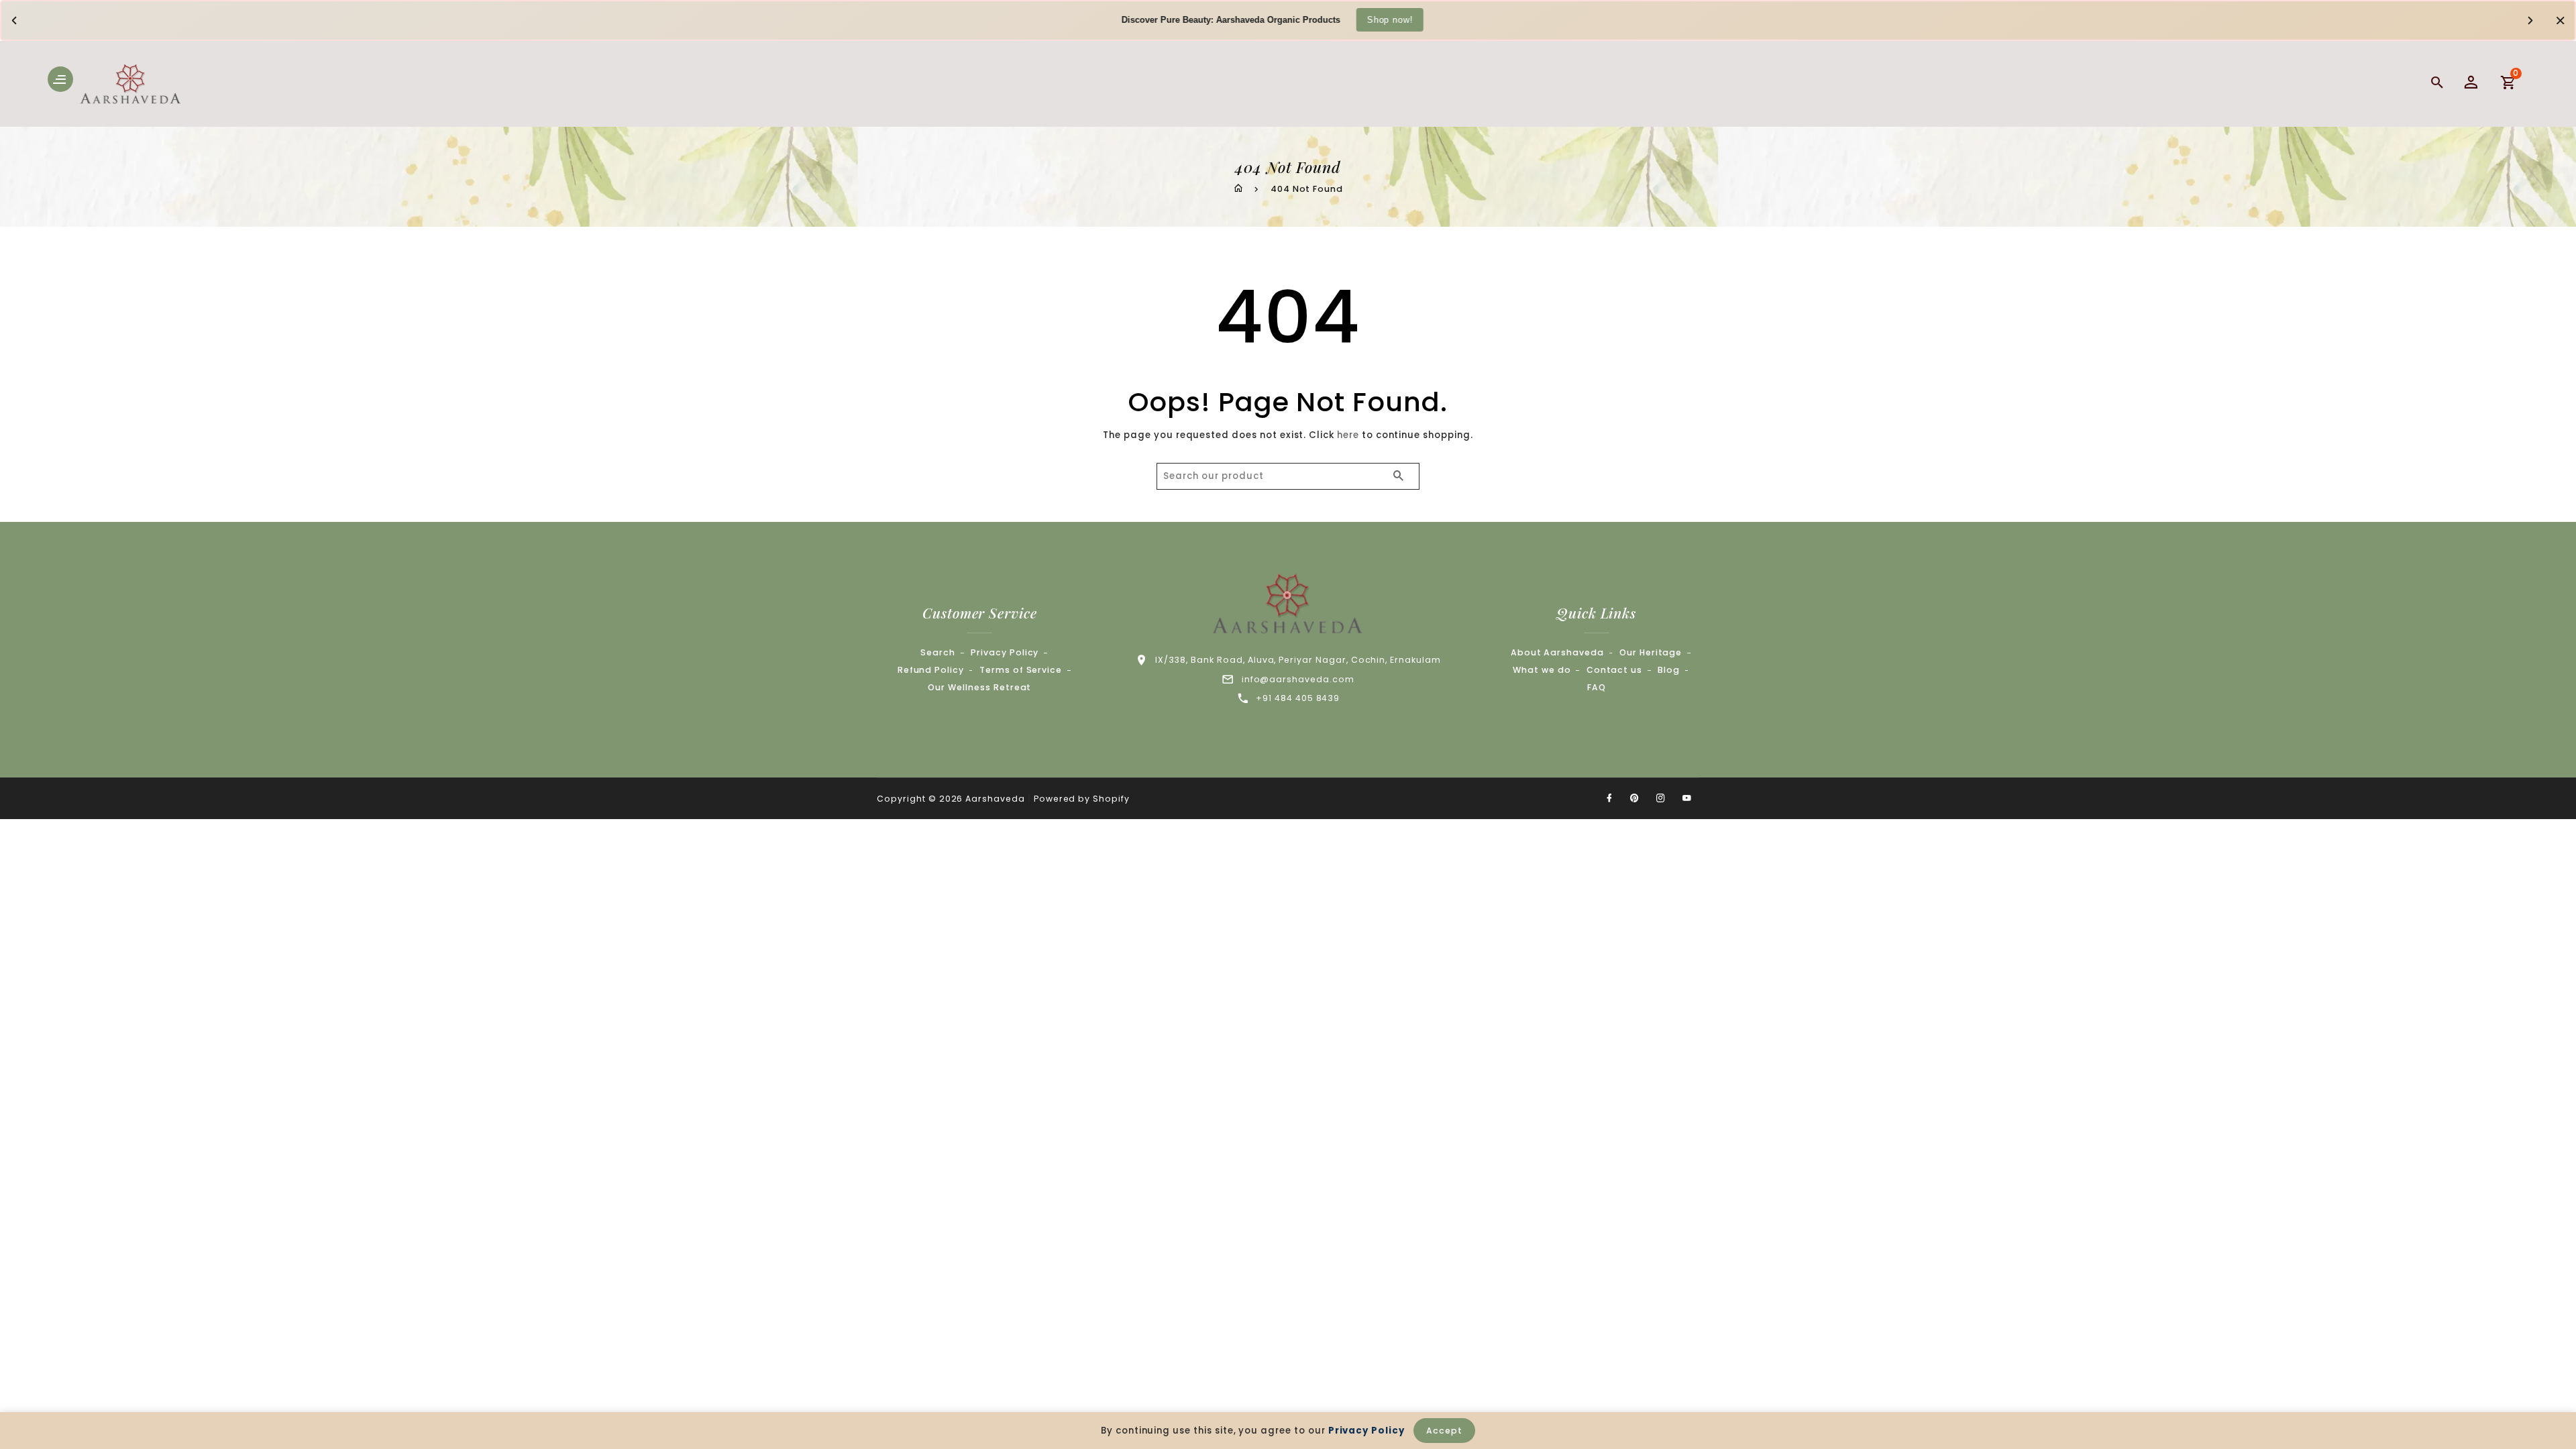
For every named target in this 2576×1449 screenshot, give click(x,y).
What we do (1542, 670)
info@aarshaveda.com (1298, 679)
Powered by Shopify (1082, 799)
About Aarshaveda (1557, 652)
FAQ (1597, 687)
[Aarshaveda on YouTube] (1687, 798)
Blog (1669, 670)
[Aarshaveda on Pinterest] (1635, 798)
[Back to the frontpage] (1238, 189)
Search (938, 652)
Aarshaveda (995, 799)
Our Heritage (1651, 652)
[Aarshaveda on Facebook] (1609, 798)
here (1348, 435)
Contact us (1615, 670)
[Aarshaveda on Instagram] (1661, 798)
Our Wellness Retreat (979, 687)
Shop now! (1390, 19)
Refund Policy (931, 670)
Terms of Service (1021, 670)
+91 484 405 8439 (1298, 698)
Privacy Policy (1005, 652)
